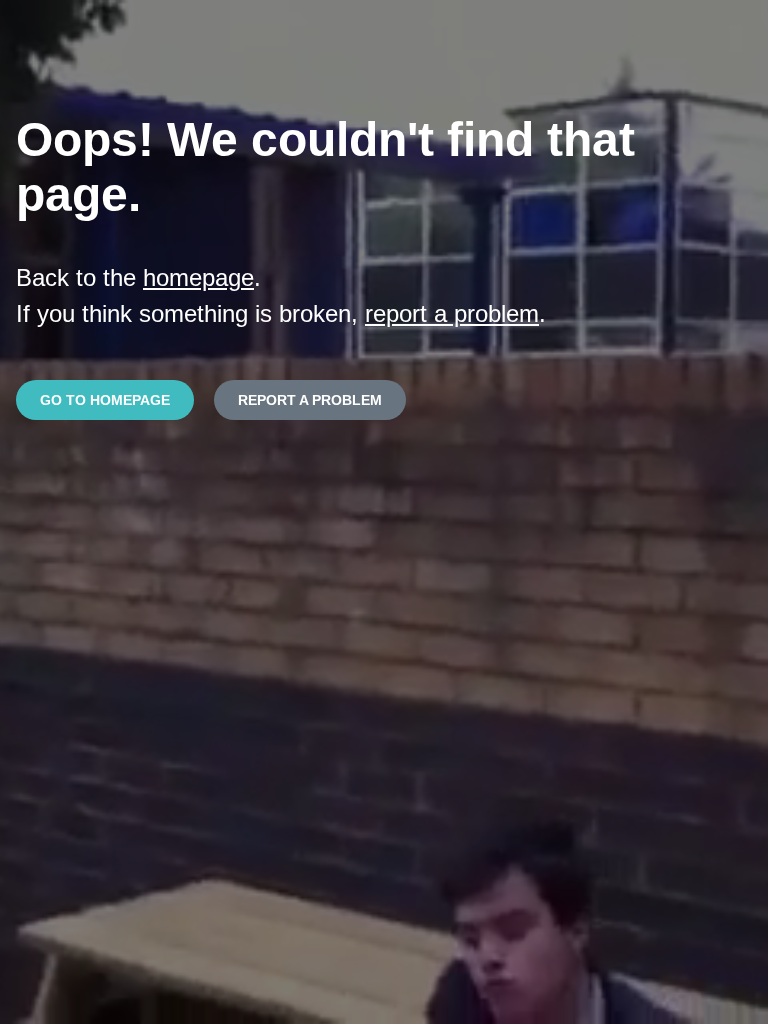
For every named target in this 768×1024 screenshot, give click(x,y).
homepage (198, 277)
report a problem (452, 313)
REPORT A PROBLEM (310, 400)
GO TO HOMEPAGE (105, 400)
